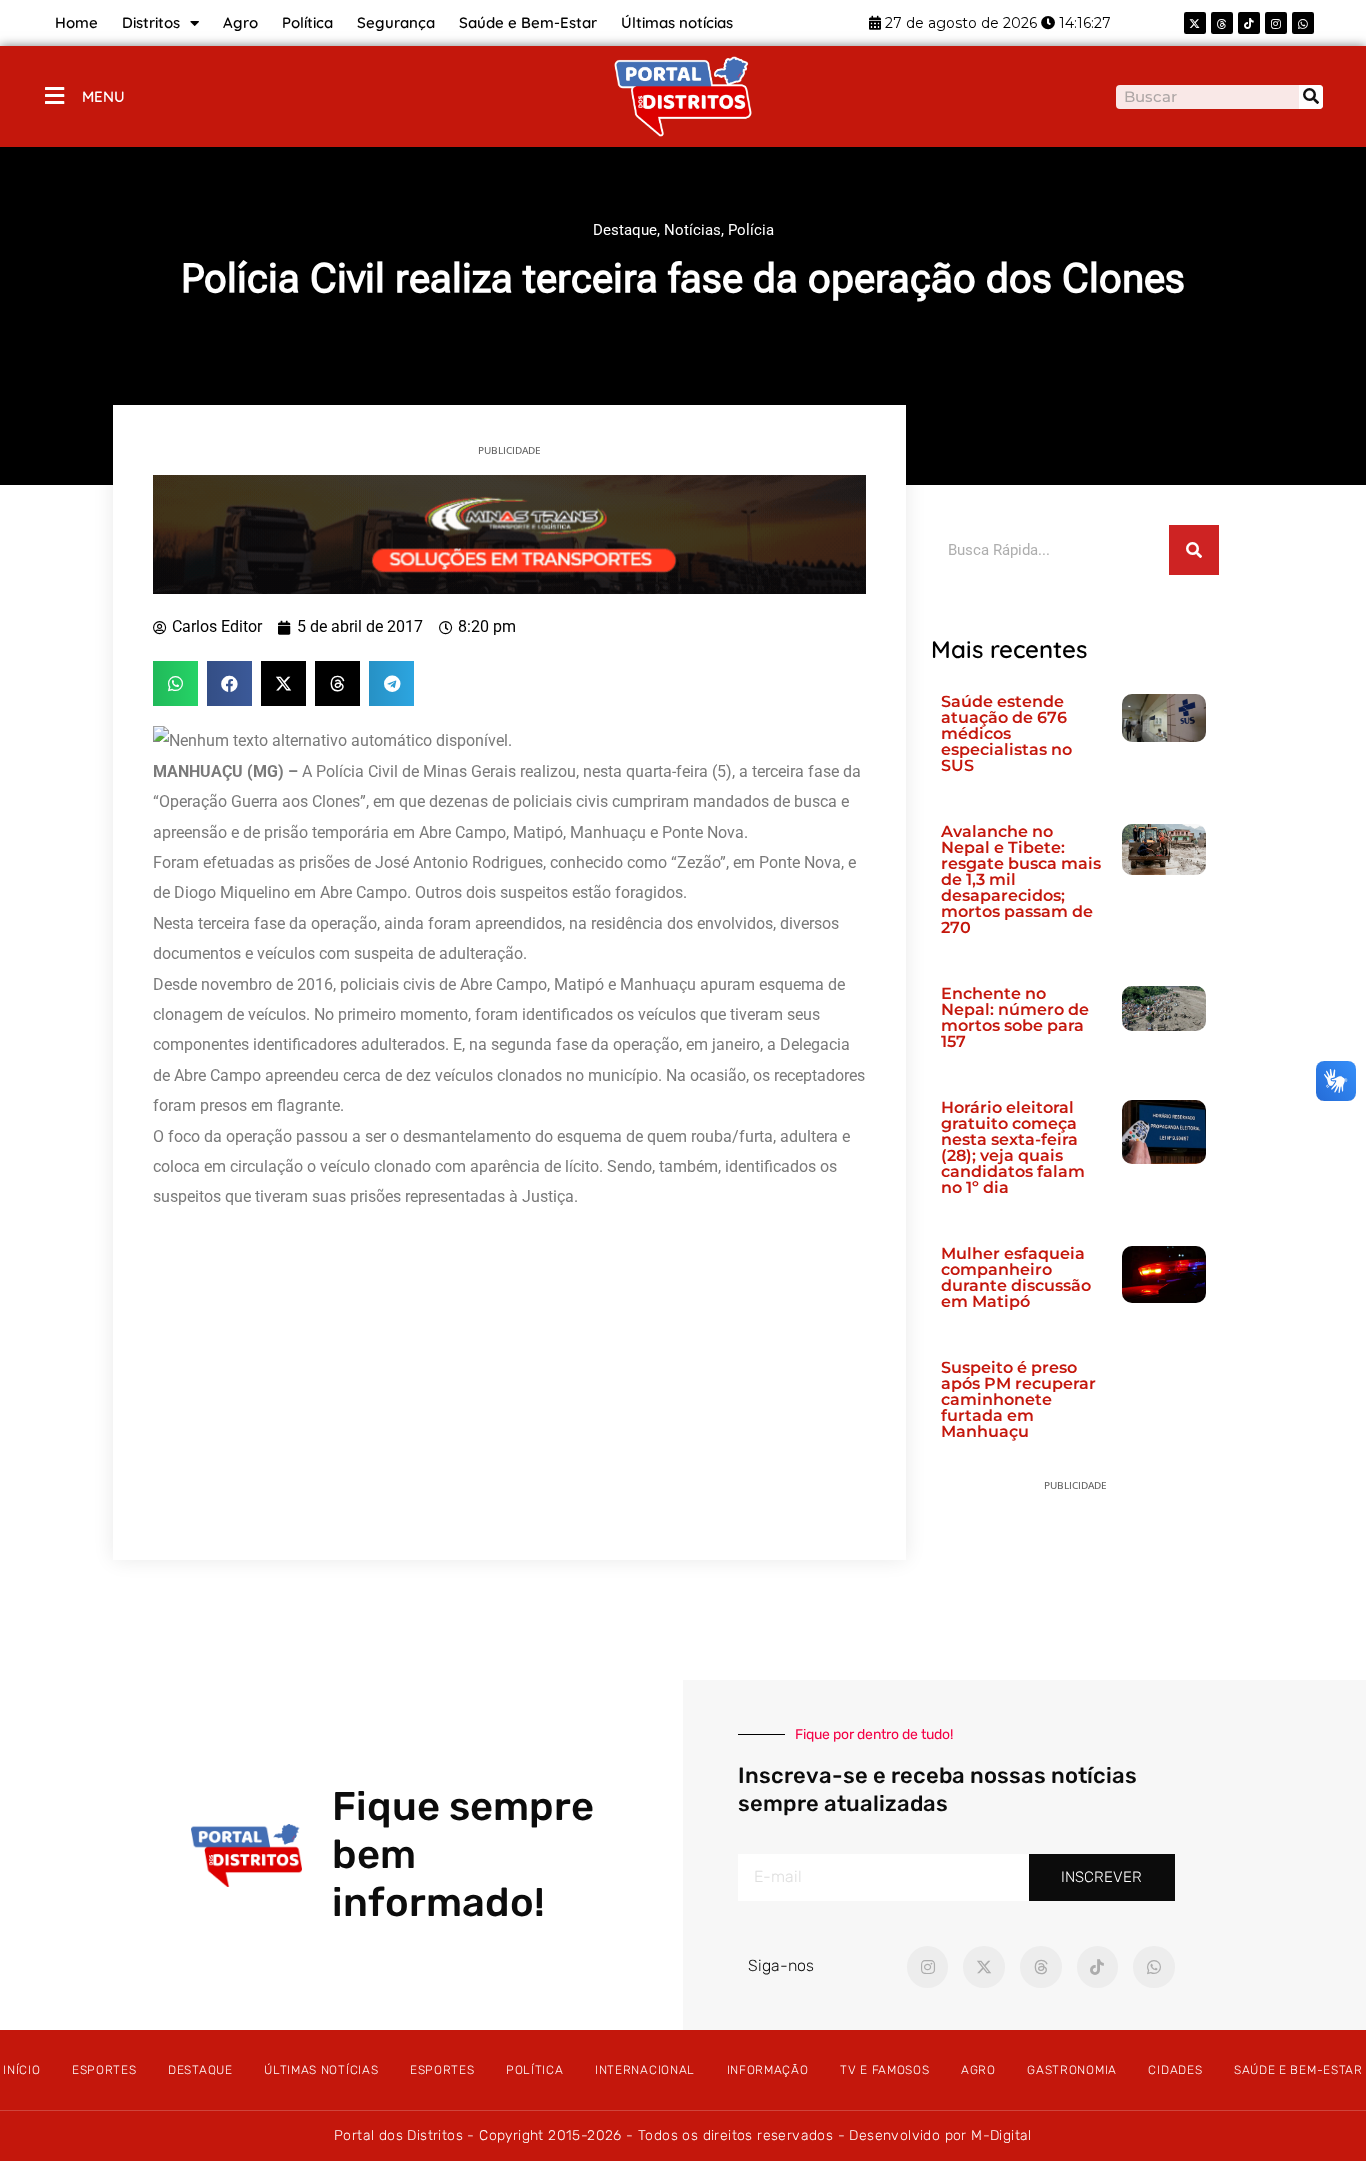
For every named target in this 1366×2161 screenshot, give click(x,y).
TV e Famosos (884, 2070)
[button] (175, 683)
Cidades (1175, 2070)
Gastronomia (1072, 2070)
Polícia (751, 230)
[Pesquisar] (1311, 97)
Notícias (692, 230)
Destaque (625, 230)
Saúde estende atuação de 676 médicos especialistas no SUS (1006, 733)
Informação (768, 2070)
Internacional (645, 2070)
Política (307, 22)
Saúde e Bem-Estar (528, 22)
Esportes (104, 2070)
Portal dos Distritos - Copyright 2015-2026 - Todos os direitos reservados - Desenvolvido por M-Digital (683, 2135)
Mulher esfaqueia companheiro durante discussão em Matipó (1016, 1277)
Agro (240, 22)
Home (76, 22)
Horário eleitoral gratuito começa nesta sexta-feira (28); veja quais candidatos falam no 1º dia (1013, 1147)
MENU (103, 96)
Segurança (396, 22)
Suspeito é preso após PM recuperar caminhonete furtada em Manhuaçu (1018, 1399)
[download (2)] (509, 533)
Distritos (151, 22)
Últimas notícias (677, 22)
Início (21, 2070)
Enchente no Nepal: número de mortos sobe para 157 (1015, 1017)
